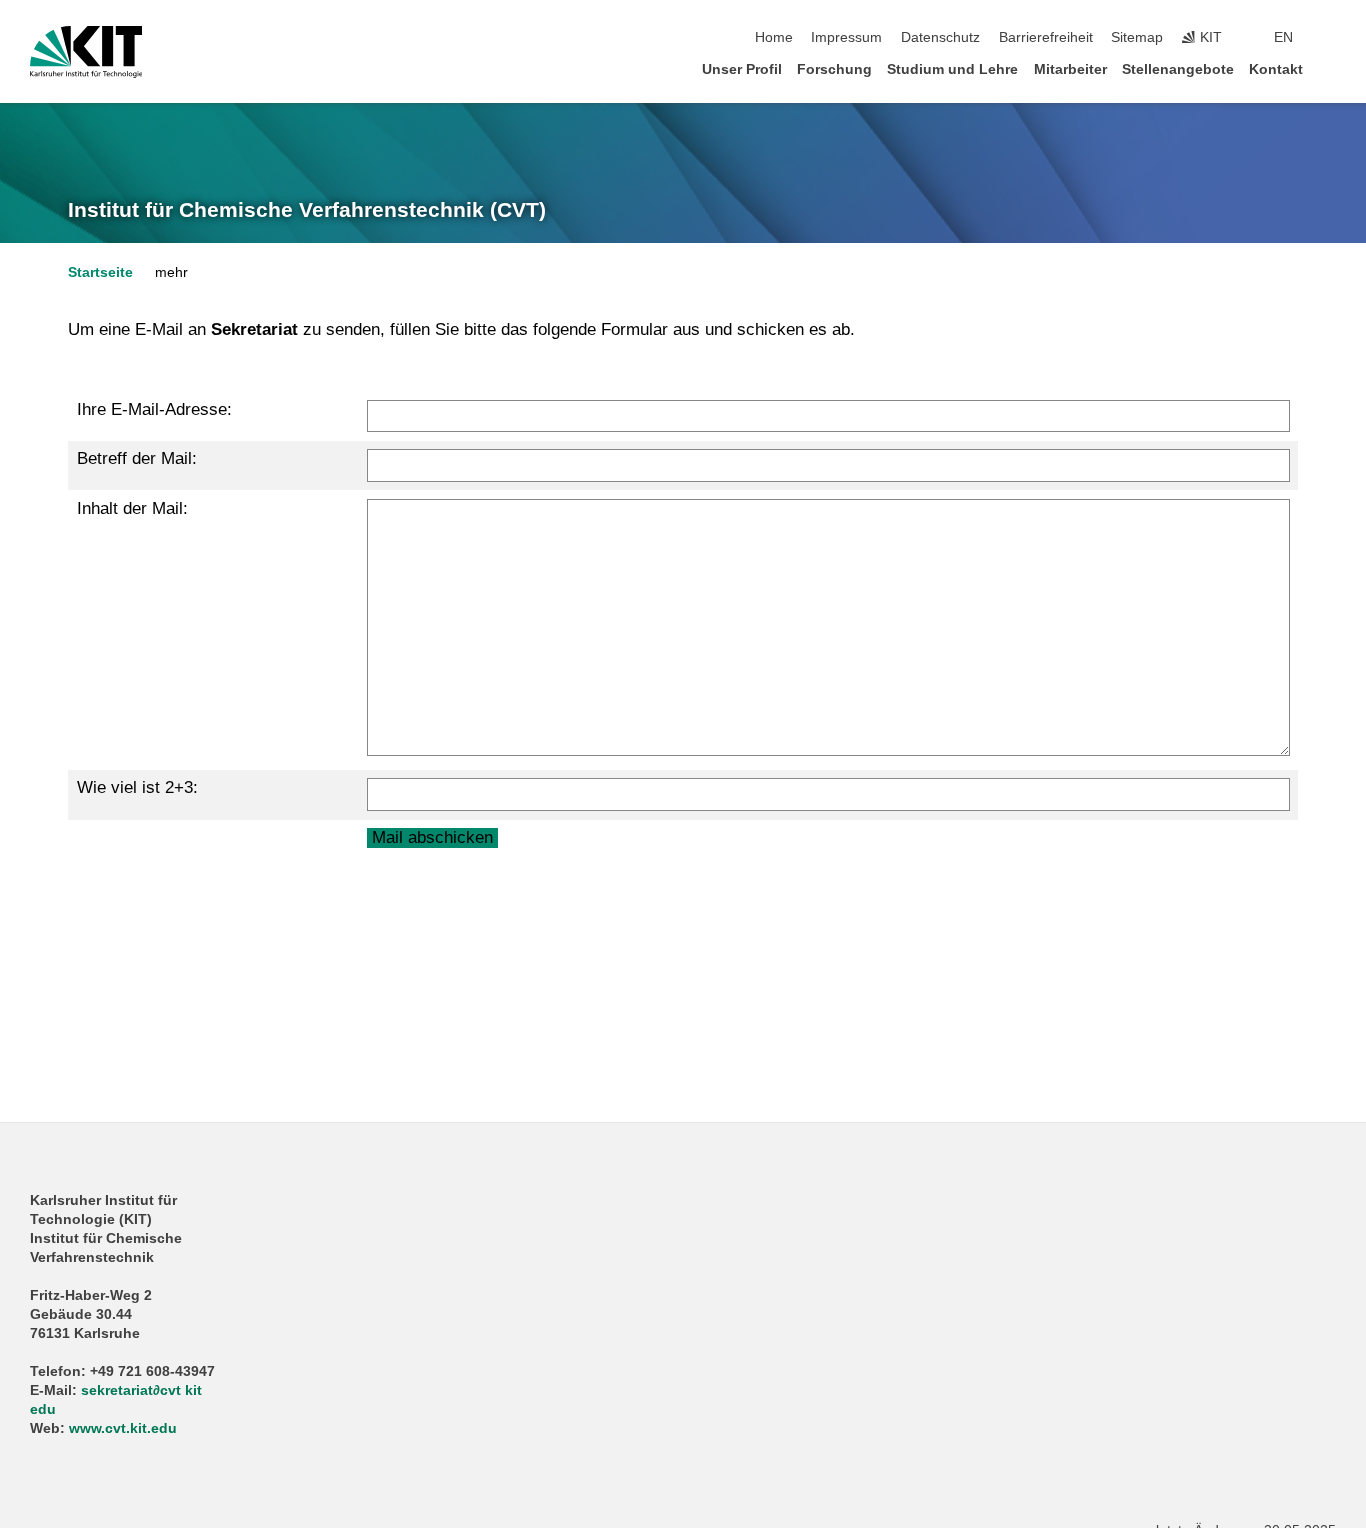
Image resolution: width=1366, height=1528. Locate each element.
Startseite (100, 272)
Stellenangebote (1178, 69)
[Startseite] (1330, 68)
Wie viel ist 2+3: (137, 787)
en (1283, 37)
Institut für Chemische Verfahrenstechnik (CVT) (307, 210)
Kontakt (1276, 69)
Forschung (834, 69)
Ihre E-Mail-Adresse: (154, 409)
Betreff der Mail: (137, 458)
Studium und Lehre (952, 69)
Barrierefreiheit (1046, 37)
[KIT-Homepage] (86, 52)
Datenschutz (940, 37)
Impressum (846, 37)
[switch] (1330, 38)
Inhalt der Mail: (132, 508)
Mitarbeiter (1070, 69)
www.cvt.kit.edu (123, 1428)
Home (774, 37)
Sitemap (1137, 37)
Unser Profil (742, 69)
